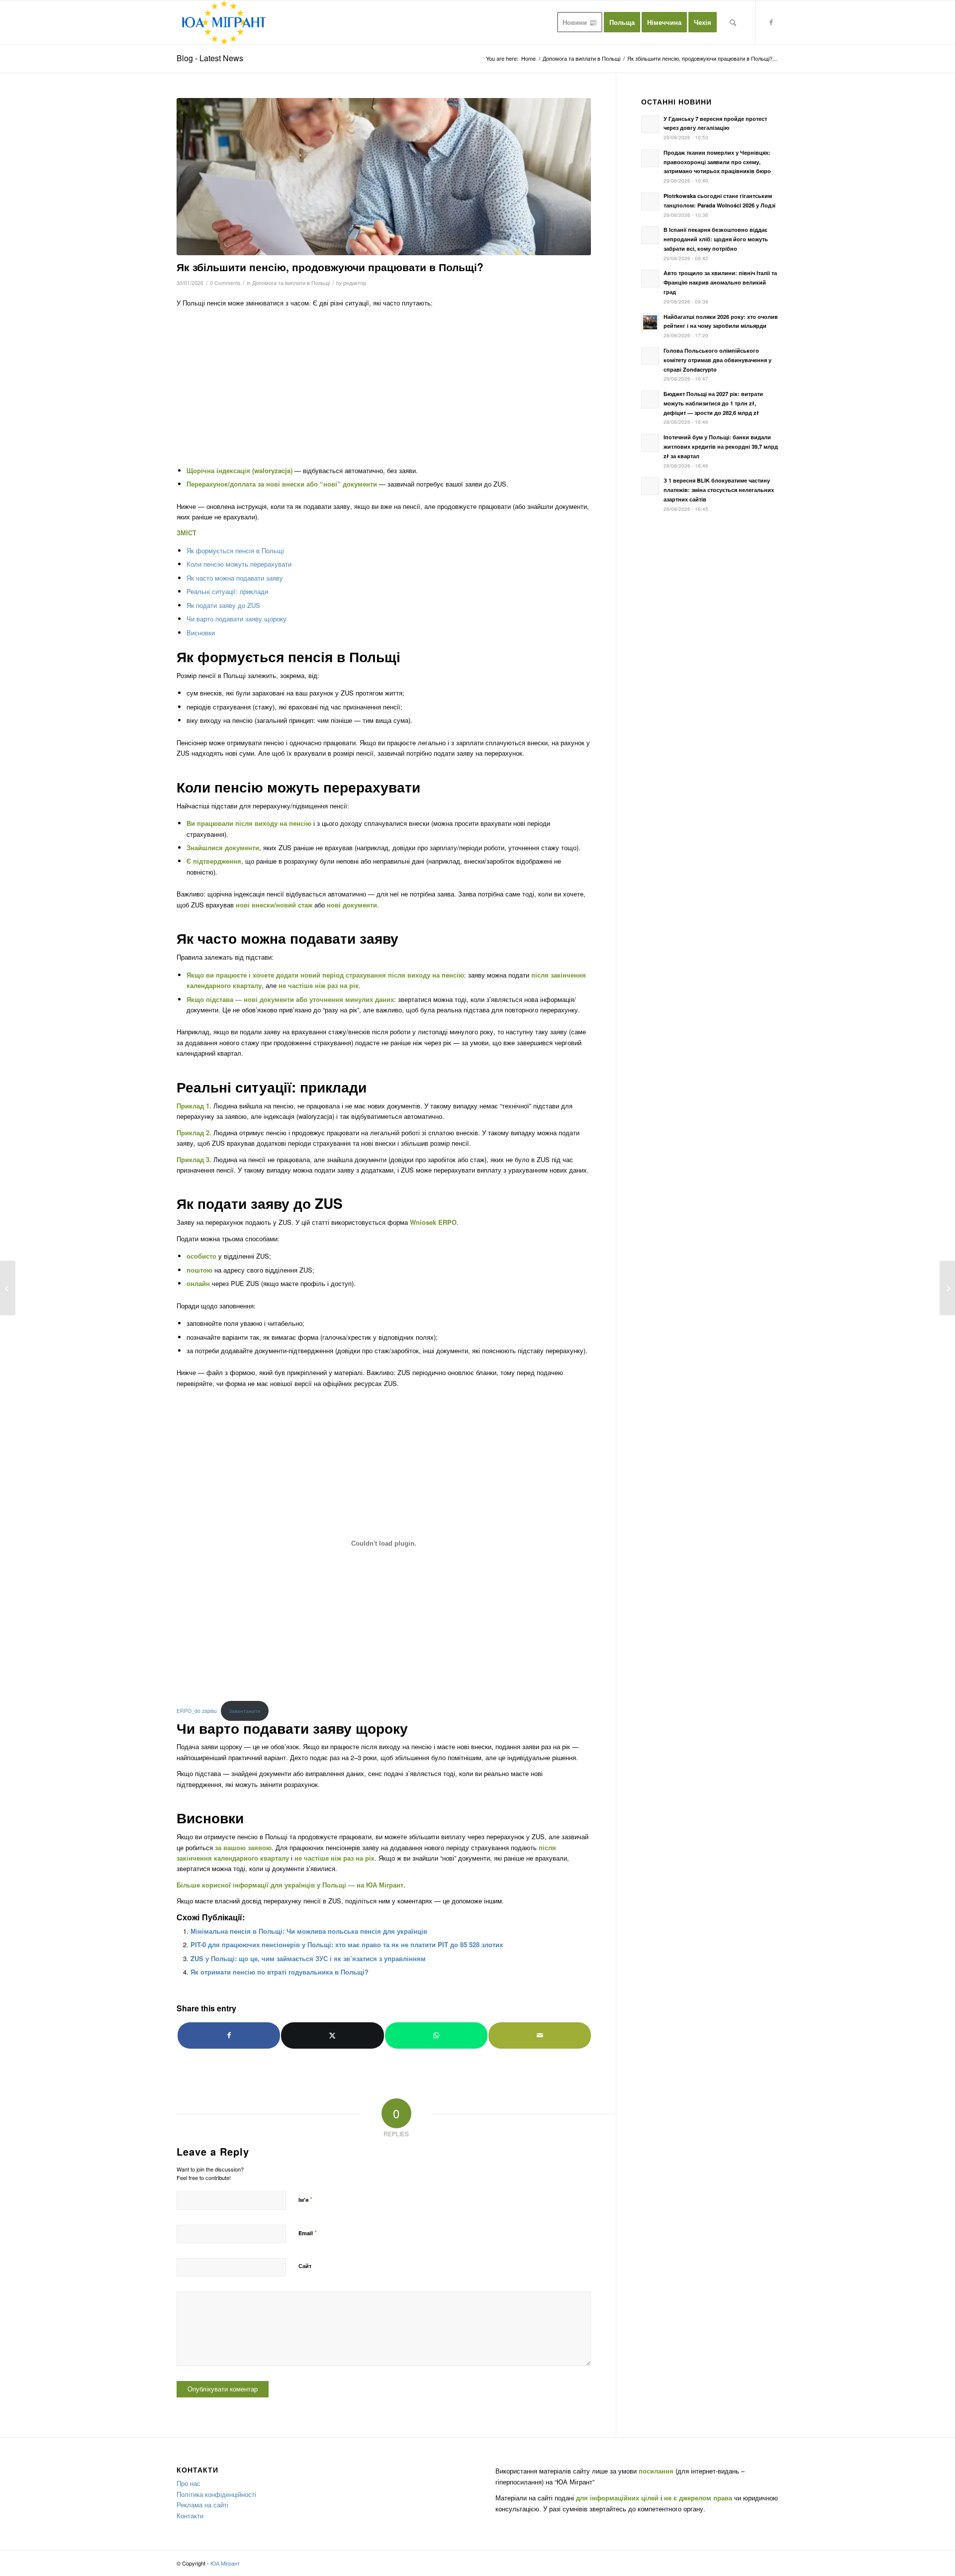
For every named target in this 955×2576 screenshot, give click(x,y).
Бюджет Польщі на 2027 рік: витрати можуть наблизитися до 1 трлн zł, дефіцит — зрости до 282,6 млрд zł (713, 403)
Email (308, 2232)
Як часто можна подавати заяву (235, 578)
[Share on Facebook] (229, 2035)
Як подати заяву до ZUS (223, 605)
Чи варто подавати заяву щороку (237, 619)
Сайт (305, 2266)
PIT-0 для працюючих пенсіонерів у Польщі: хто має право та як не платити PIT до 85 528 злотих (347, 1944)
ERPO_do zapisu (197, 1711)
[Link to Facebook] (771, 22)
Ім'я (305, 2199)
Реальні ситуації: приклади (227, 591)
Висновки (201, 633)
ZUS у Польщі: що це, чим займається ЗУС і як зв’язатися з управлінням (308, 1958)
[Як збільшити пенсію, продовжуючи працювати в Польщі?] (384, 177)
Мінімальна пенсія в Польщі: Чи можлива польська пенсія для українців (309, 1931)
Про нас (189, 2483)
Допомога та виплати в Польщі (291, 283)
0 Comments (225, 283)
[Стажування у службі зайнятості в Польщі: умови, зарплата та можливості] (8, 1288)
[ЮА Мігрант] (224, 22)
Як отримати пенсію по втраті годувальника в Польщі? (280, 1972)
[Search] (733, 22)
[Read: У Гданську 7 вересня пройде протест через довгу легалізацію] (650, 124)
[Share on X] (332, 2035)
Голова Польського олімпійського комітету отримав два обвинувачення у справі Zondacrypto (717, 360)
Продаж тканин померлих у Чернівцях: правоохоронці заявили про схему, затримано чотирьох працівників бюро (717, 162)
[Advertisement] (384, 386)
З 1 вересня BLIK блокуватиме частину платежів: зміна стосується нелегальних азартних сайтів (719, 490)
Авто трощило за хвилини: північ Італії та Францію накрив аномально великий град (720, 282)
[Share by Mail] (540, 2035)
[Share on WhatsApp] (436, 2035)
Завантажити (245, 1711)
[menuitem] (580, 22)
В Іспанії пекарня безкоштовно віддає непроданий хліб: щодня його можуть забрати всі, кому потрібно (716, 239)
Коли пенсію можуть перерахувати (239, 564)
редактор (355, 283)
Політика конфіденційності (216, 2494)
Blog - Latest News (210, 58)
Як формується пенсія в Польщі (235, 550)
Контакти (190, 2516)
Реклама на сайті (202, 2505)
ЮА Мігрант (385, 1885)
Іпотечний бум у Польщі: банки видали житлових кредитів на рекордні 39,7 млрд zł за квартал (721, 446)
